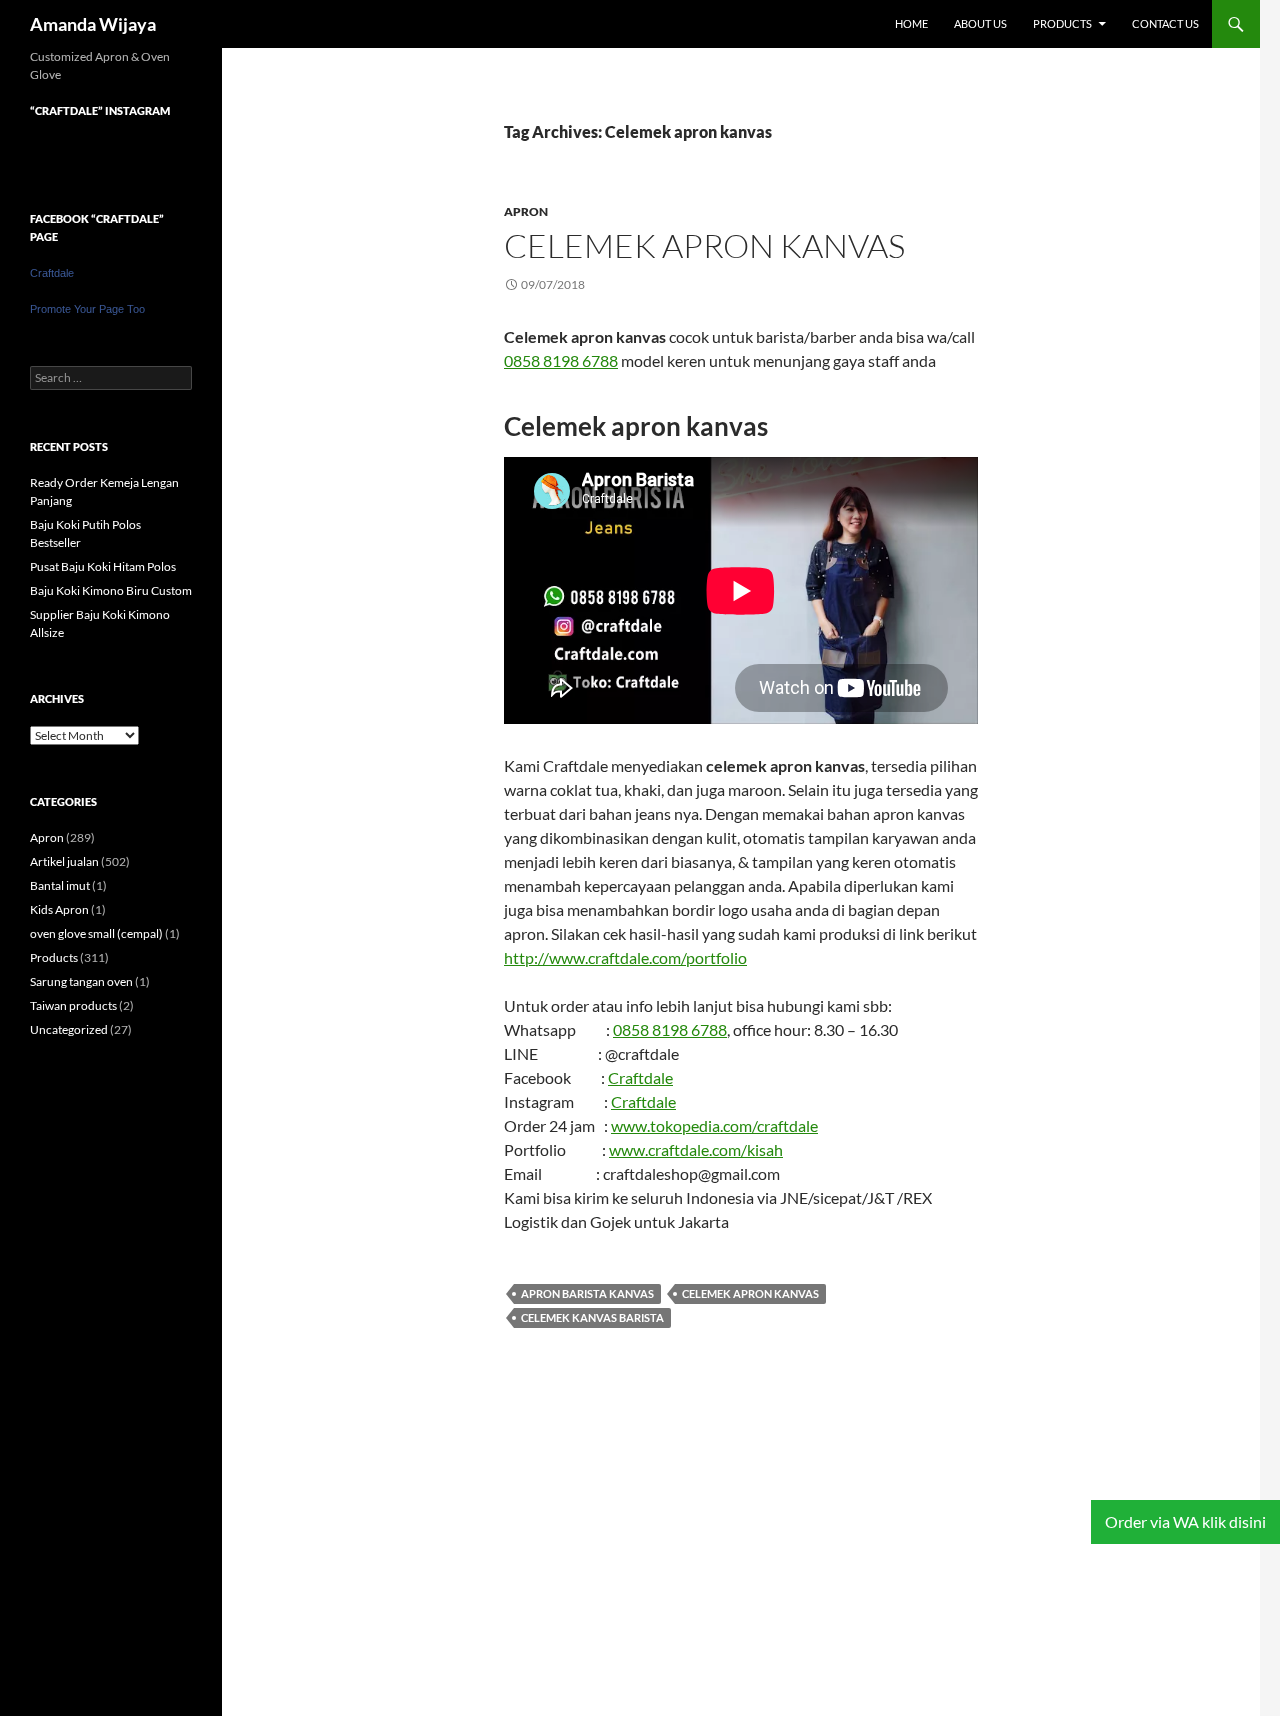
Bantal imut (60, 885)
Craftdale (640, 1077)
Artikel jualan (64, 861)
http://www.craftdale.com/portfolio (625, 957)
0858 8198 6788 (561, 360)
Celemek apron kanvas (704, 245)
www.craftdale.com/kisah (696, 1149)
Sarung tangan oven (81, 981)
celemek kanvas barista (592, 1317)
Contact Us (1165, 23)
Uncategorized (69, 1029)
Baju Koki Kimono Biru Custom (111, 590)
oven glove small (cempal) (96, 933)
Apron (526, 211)
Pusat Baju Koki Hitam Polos (103, 566)
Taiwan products (73, 1005)
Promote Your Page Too (87, 309)
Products (1062, 23)
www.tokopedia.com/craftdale (714, 1125)
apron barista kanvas (587, 1293)
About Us (980, 23)
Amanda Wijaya (93, 24)
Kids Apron (59, 909)
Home (911, 23)
